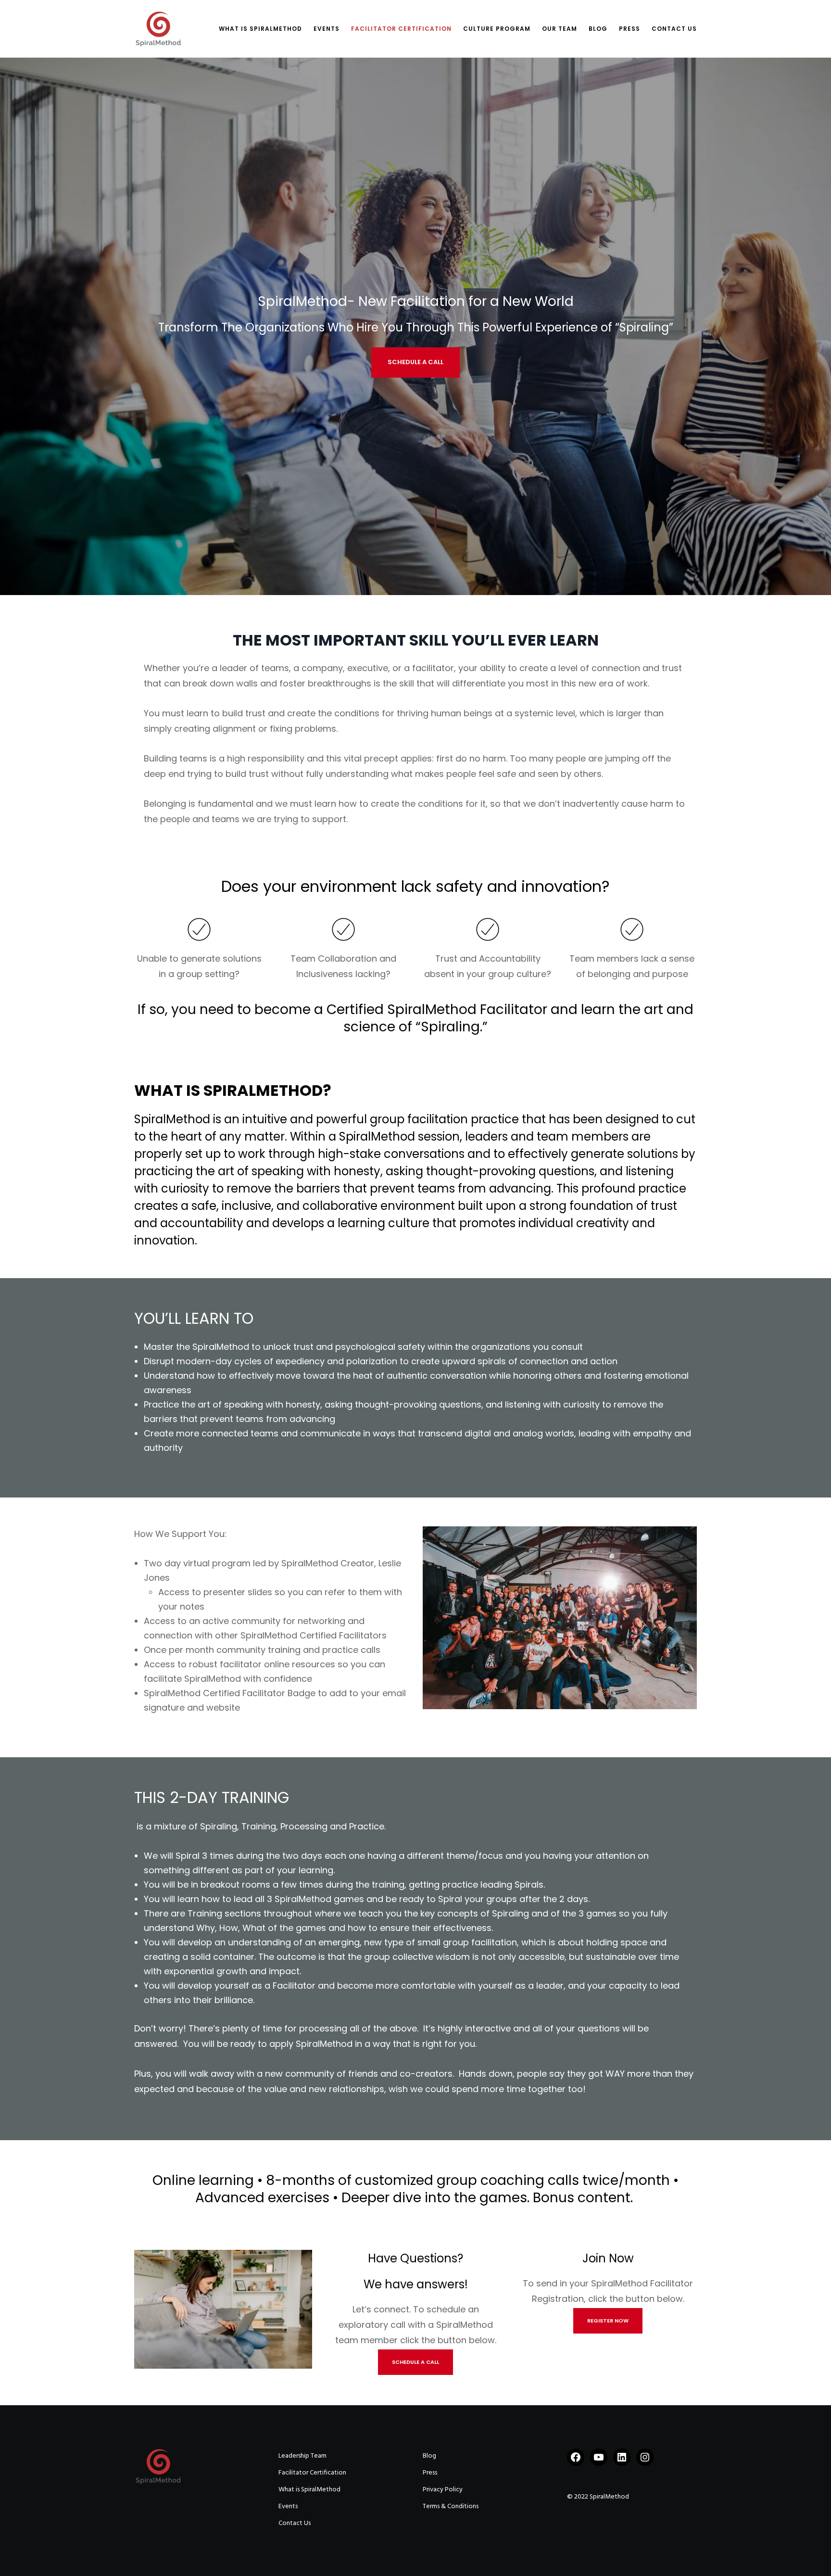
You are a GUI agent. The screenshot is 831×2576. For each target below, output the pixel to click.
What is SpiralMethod (309, 2489)
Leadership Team (302, 2455)
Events (288, 2506)
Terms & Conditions (451, 2506)
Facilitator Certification (312, 2472)
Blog (429, 2455)
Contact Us (295, 2523)
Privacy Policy (443, 2489)
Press (430, 2472)
